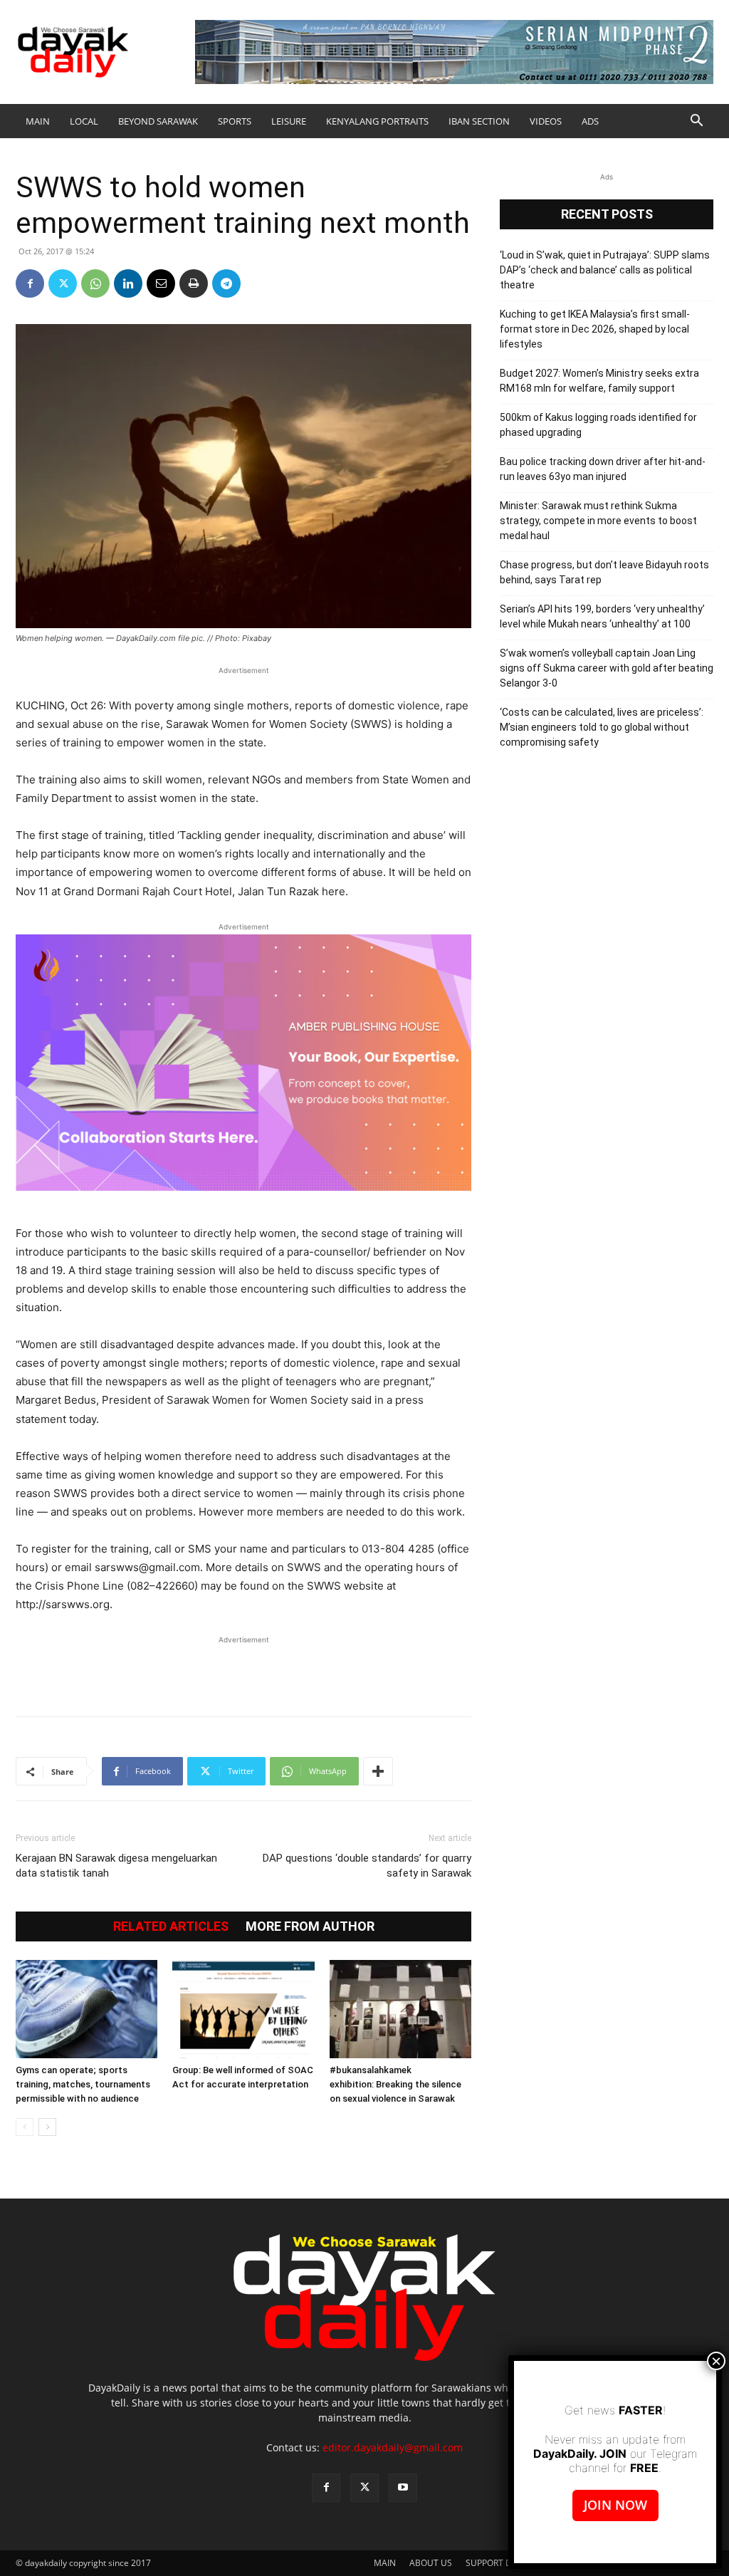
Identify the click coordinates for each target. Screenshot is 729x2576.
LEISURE (289, 121)
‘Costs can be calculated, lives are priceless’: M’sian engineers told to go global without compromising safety (602, 727)
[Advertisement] (243, 1669)
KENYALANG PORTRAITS (377, 121)
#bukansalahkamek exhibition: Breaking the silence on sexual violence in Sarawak (395, 2084)
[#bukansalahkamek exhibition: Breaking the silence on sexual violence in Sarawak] (400, 2009)
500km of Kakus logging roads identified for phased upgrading (598, 425)
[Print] (194, 283)
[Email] (161, 283)
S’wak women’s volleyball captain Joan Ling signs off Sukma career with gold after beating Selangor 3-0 (607, 668)
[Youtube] (403, 2488)
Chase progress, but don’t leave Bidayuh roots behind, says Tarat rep (604, 572)
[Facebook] (30, 283)
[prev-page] (25, 2127)
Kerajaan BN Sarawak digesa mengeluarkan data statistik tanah (116, 1866)
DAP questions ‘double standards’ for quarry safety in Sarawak (367, 1866)
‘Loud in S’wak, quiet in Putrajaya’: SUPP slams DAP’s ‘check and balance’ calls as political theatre (605, 270)
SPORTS (235, 121)
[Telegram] (226, 283)
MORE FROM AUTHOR (310, 1926)
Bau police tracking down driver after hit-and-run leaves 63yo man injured (603, 469)
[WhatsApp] (95, 283)
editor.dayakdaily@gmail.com (393, 2447)
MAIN (38, 121)
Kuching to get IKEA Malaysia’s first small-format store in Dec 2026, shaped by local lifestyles (595, 329)
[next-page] (47, 2127)
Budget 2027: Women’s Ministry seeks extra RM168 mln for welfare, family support (599, 381)
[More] (378, 1771)
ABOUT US (431, 2563)
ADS (590, 121)
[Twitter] (63, 283)
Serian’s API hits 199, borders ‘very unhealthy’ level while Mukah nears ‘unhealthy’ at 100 (602, 616)
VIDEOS (546, 121)
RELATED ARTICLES (171, 1926)
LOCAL (84, 121)
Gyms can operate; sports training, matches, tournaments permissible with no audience (83, 2084)
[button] (696, 122)
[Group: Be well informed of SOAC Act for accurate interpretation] (243, 2009)
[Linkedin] (128, 283)
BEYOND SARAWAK (158, 121)
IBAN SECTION (479, 121)
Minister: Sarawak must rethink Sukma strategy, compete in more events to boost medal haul (598, 521)
